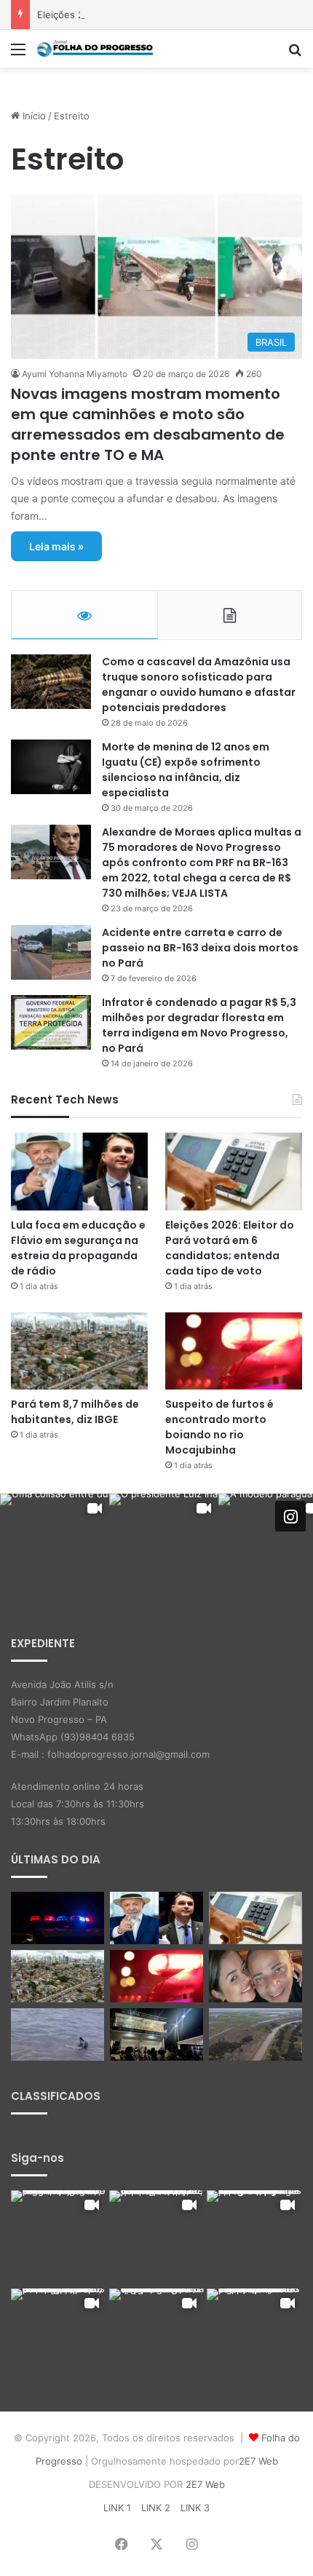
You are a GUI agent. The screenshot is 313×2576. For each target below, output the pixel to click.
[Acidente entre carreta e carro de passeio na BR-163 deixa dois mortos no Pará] (51, 952)
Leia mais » (56, 546)
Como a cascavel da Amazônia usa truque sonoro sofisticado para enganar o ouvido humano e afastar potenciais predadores (199, 685)
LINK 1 (117, 2508)
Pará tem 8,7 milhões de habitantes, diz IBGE (75, 1412)
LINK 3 (195, 2508)
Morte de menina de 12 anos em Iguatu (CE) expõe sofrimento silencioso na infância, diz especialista (186, 770)
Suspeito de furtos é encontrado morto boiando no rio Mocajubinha (219, 1427)
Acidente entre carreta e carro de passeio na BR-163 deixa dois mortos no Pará (200, 948)
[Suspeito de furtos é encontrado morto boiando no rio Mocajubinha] (234, 1351)
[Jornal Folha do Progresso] (95, 49)
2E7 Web (258, 2461)
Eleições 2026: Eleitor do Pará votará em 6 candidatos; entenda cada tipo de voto (230, 1248)
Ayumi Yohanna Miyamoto (75, 374)
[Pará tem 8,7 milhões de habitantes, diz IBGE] (79, 1351)
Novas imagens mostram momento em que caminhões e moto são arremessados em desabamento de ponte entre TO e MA (148, 424)
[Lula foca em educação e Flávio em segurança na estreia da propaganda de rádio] (79, 1171)
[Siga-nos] (290, 1515)
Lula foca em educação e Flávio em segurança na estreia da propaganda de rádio (78, 1248)
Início (33, 116)
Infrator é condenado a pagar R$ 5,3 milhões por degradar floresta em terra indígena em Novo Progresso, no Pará (199, 1025)
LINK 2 (156, 2508)
